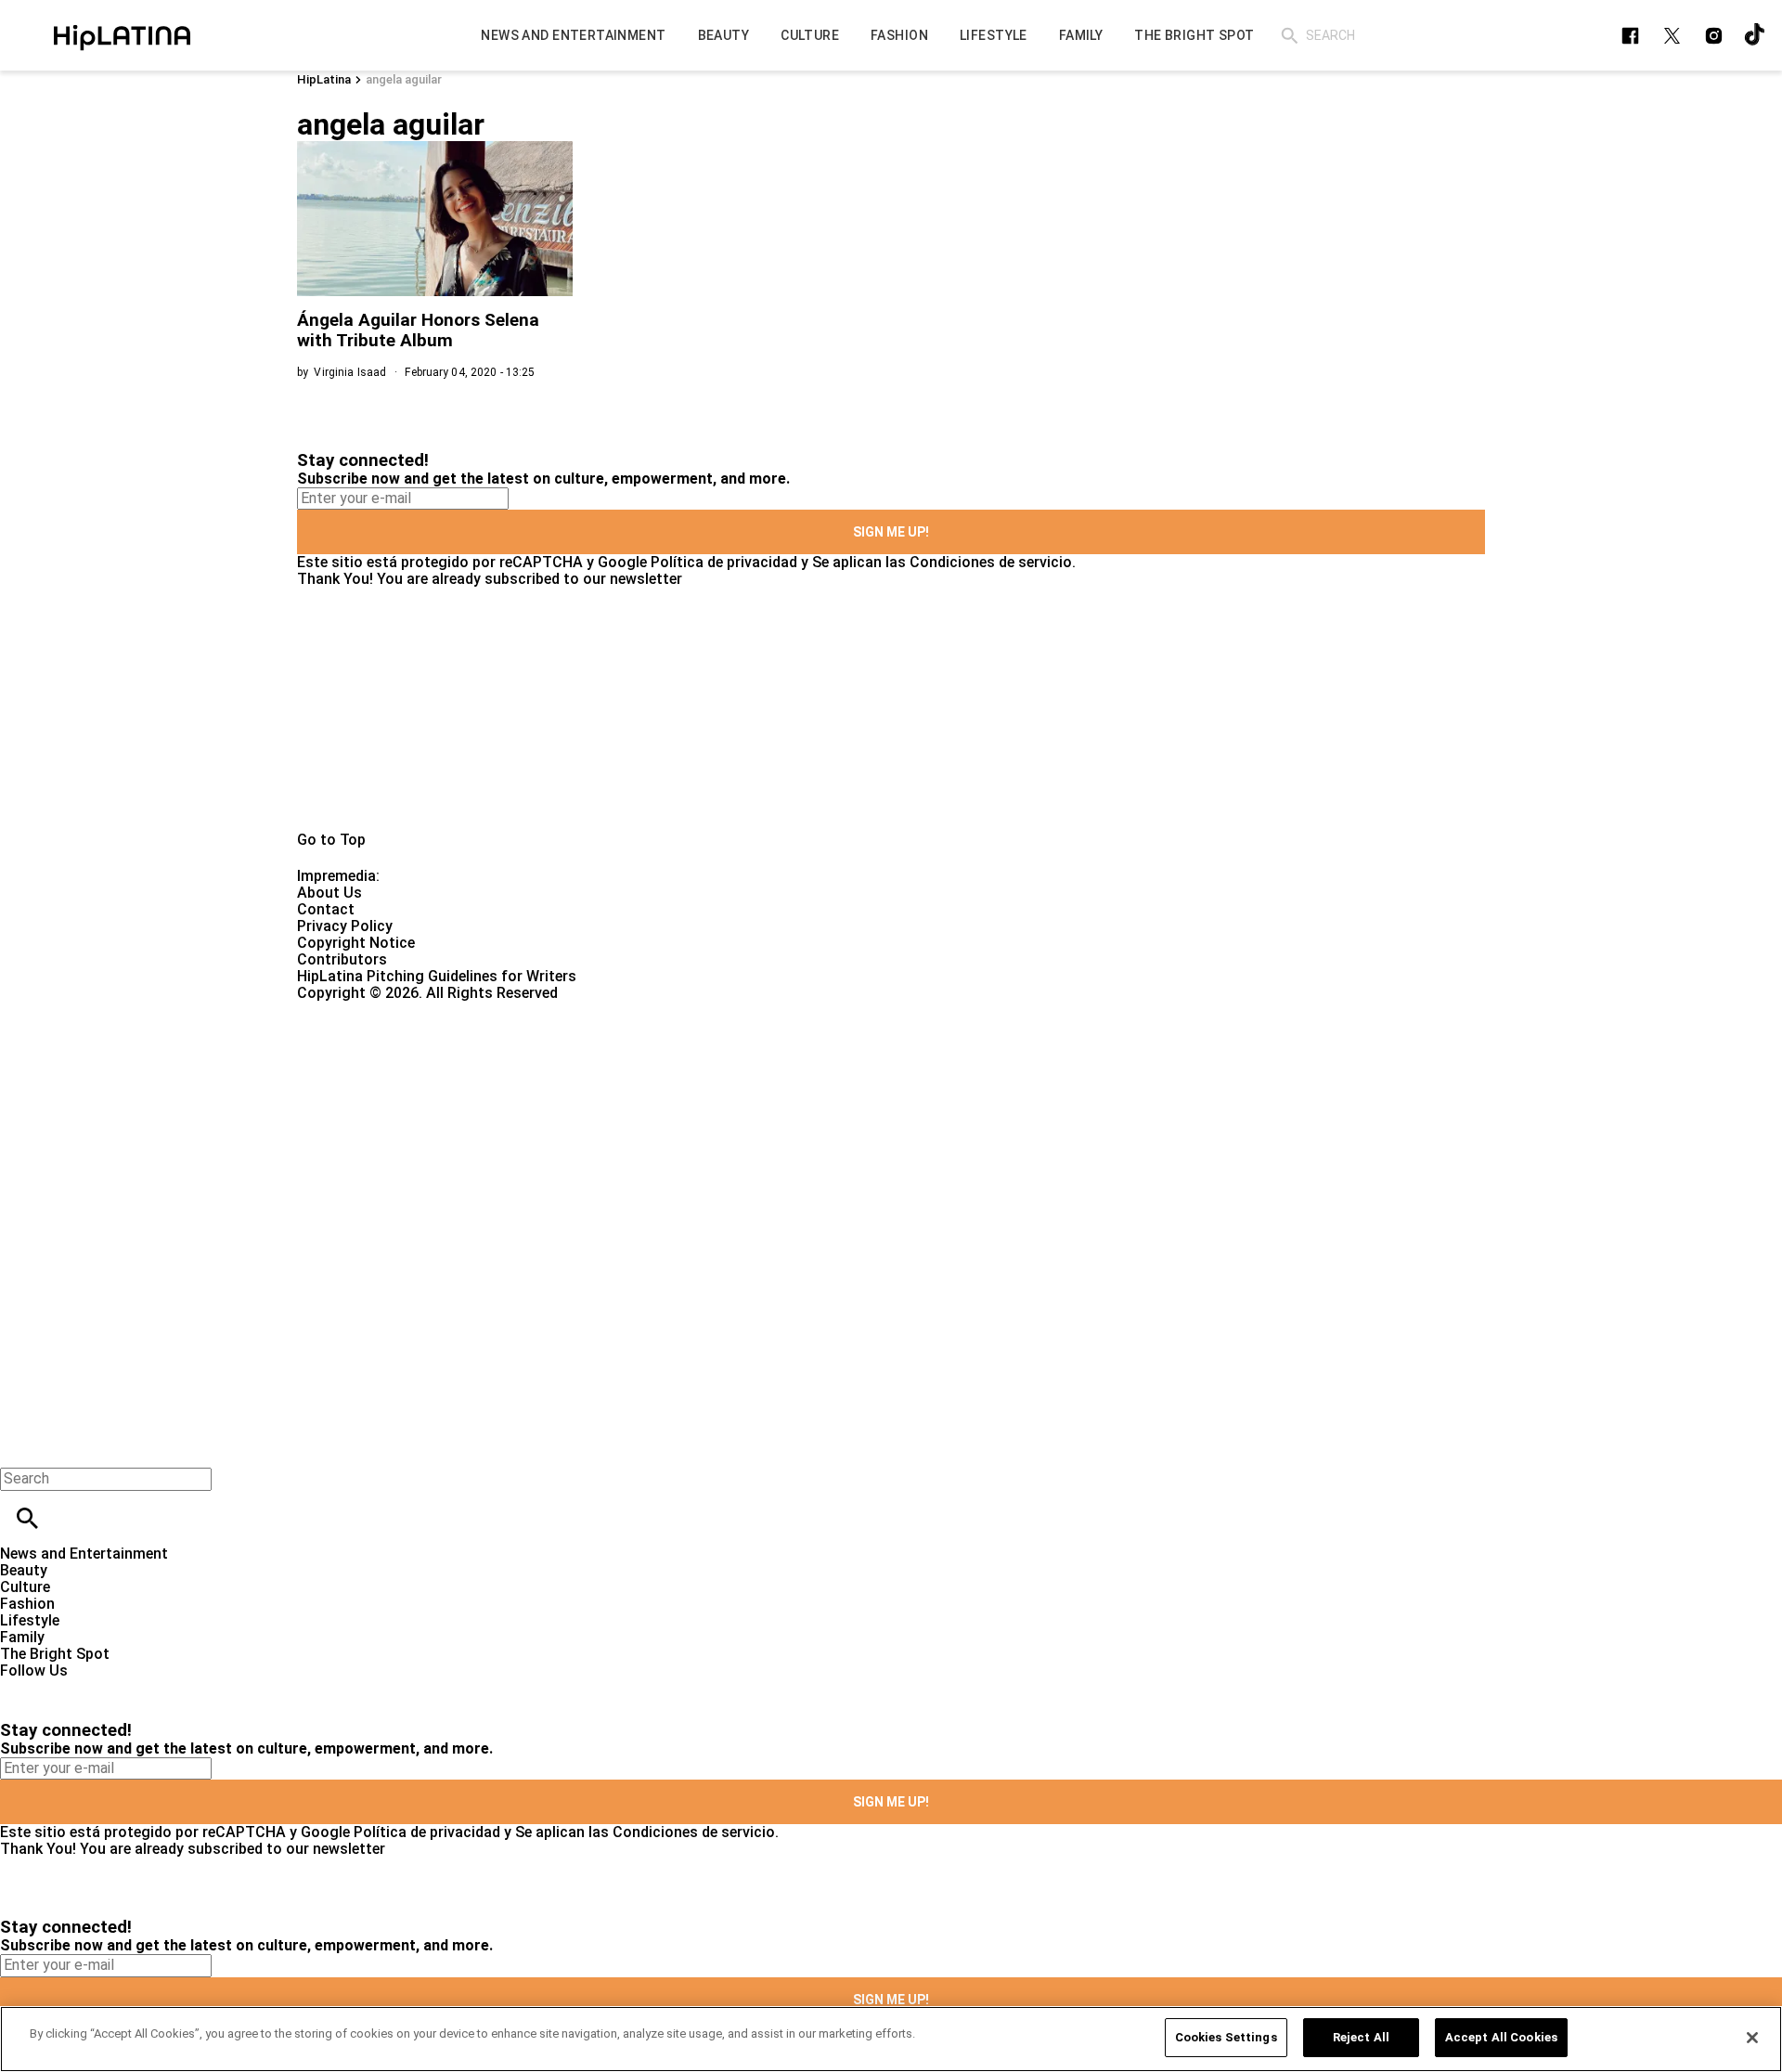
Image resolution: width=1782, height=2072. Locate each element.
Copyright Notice (356, 943)
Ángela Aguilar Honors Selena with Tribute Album (418, 330)
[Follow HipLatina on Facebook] (1630, 36)
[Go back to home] (730, 1069)
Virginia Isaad (350, 372)
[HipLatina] (122, 35)
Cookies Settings (1226, 2037)
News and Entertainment (84, 1554)
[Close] (1752, 2038)
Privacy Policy (345, 926)
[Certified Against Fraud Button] (363, 1010)
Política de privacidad (724, 562)
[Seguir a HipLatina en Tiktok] (1756, 36)
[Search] (1290, 36)
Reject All (1361, 2037)
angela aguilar (404, 79)
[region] (891, 2039)
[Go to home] (891, 709)
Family (22, 1637)
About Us (329, 893)
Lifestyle (30, 1620)
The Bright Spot (55, 1654)
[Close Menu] (21, 1447)
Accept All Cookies (1501, 2037)
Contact (326, 909)
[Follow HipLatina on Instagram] (1714, 36)
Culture (25, 1587)
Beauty (24, 1570)
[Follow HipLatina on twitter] (1672, 36)
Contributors (342, 959)
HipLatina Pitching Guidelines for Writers (437, 976)
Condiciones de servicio (991, 562)
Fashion (27, 1604)
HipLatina (324, 79)
